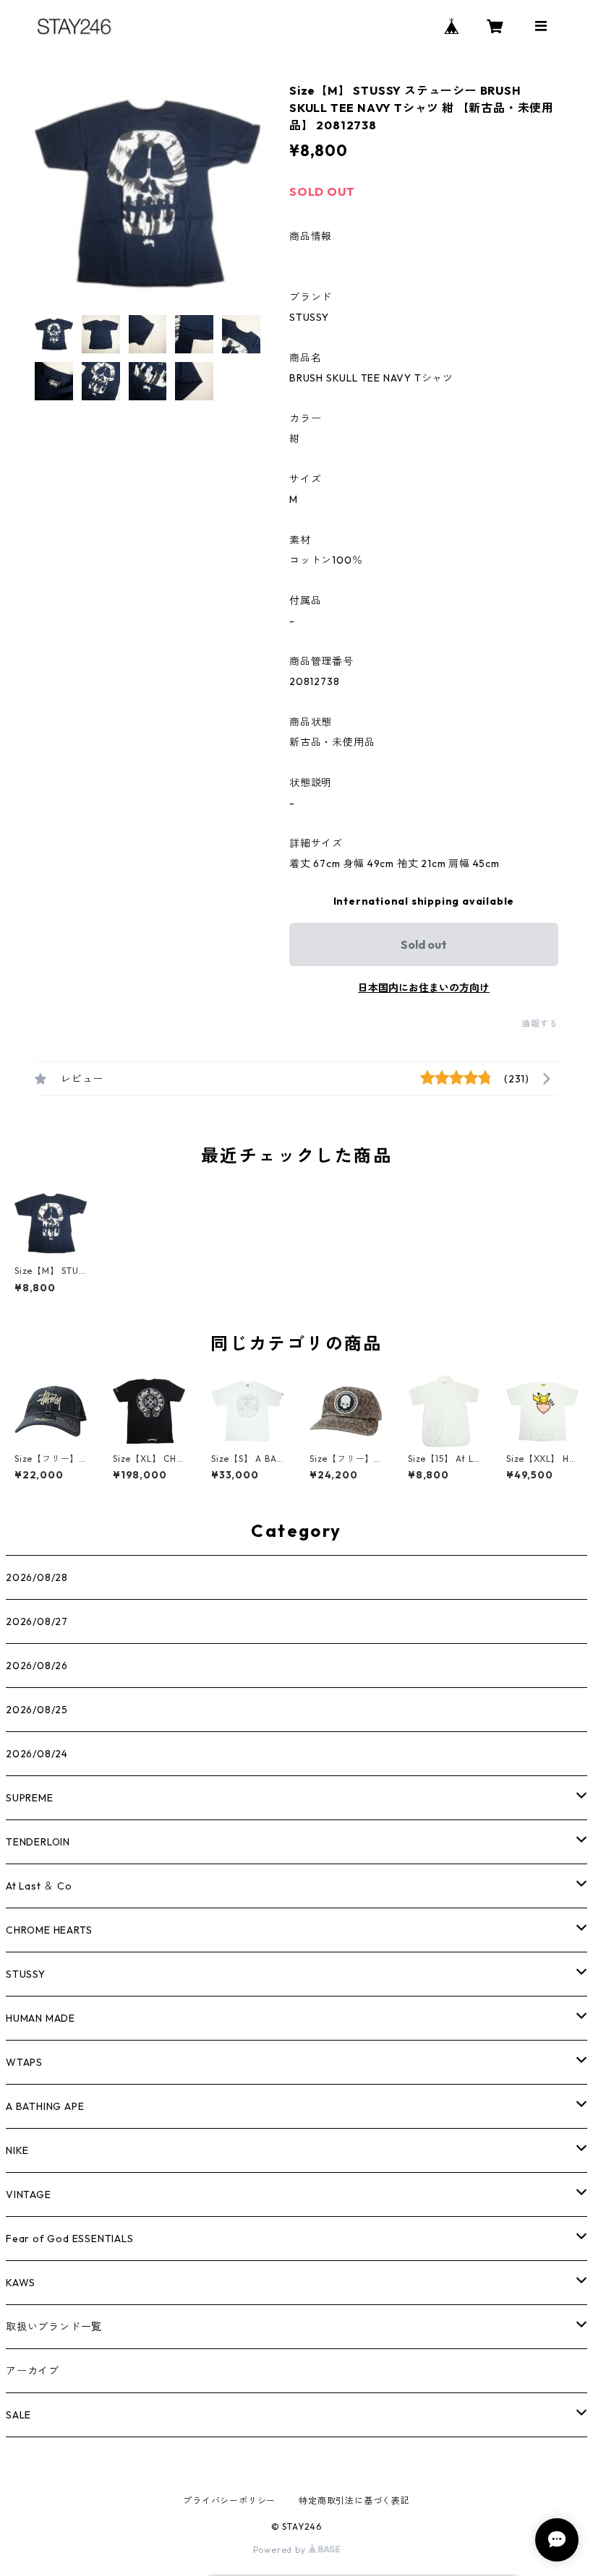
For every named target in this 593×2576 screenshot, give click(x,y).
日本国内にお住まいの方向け (424, 988)
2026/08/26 (37, 1666)
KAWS (21, 2283)
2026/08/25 (37, 1710)
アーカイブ (33, 2371)
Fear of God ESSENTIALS (70, 2239)
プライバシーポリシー (229, 2500)
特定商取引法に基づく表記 (354, 2500)
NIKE (17, 2150)
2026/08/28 (37, 1577)
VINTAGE (29, 2194)
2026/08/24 (37, 1754)
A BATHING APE (45, 2106)
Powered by (281, 2550)
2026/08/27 (37, 1621)
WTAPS (24, 2062)
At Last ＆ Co (39, 1886)
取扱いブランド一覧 (54, 2327)
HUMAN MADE (40, 2018)
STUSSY (26, 1974)
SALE (18, 2415)
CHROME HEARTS (49, 1930)
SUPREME (30, 1798)
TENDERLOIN (38, 1842)
